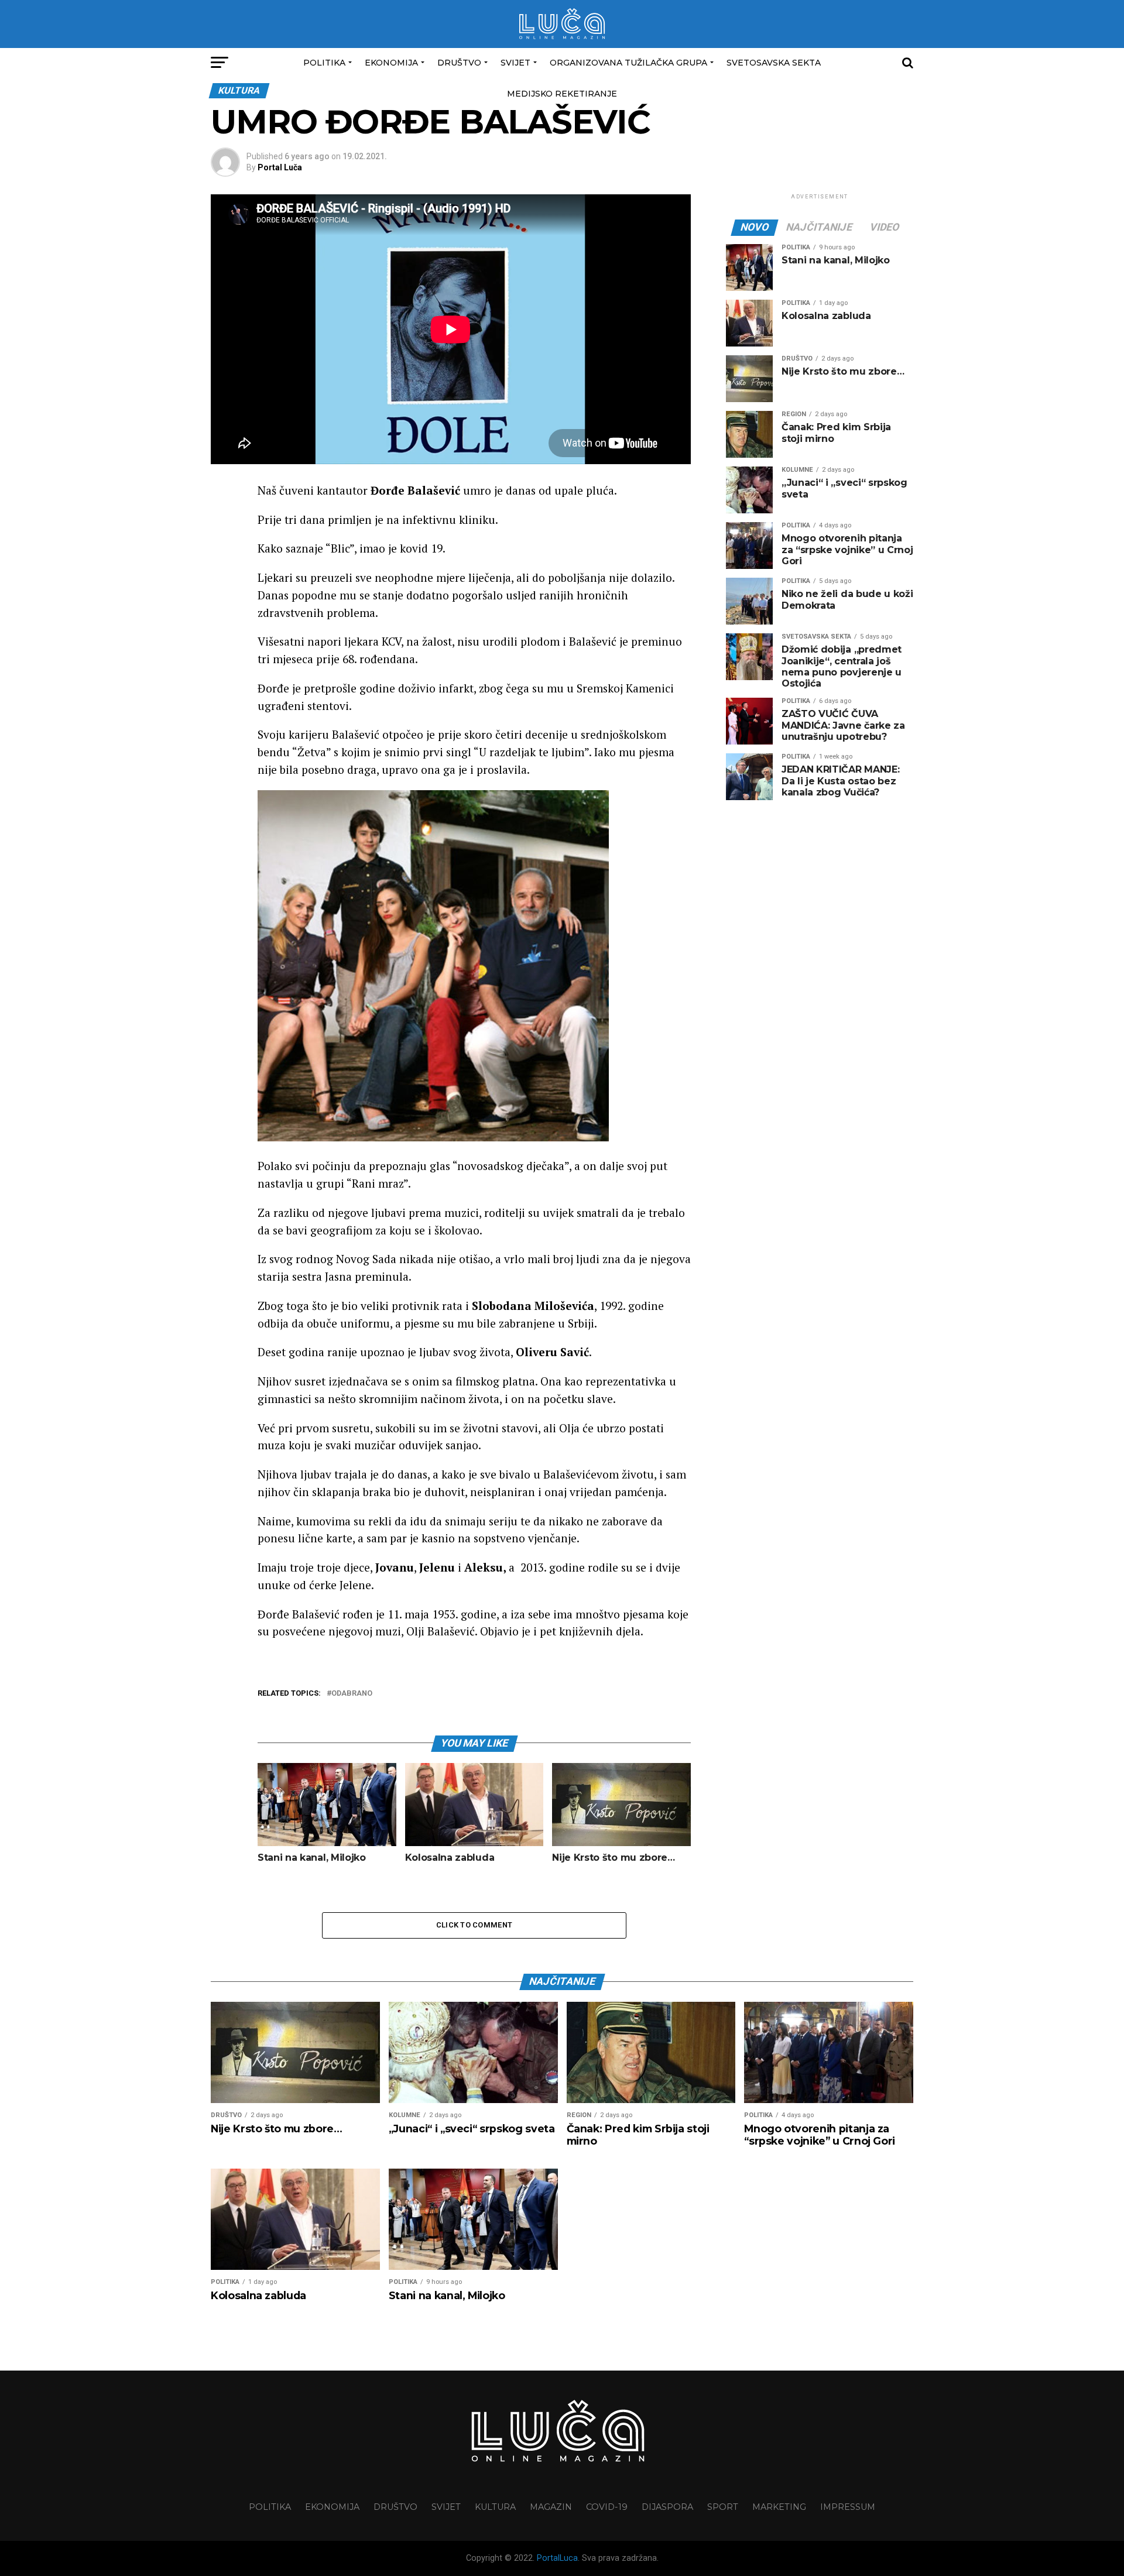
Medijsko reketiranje (562, 94)
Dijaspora (667, 2507)
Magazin (551, 2507)
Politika (324, 63)
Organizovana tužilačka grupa (628, 63)
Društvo (459, 63)
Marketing (779, 2507)
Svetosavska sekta (774, 63)
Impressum (848, 2507)
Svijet (515, 63)
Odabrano (352, 1694)
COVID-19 (607, 2507)
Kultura (495, 2507)
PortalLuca (557, 2558)
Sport (723, 2507)
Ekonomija (391, 63)
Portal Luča (280, 167)
